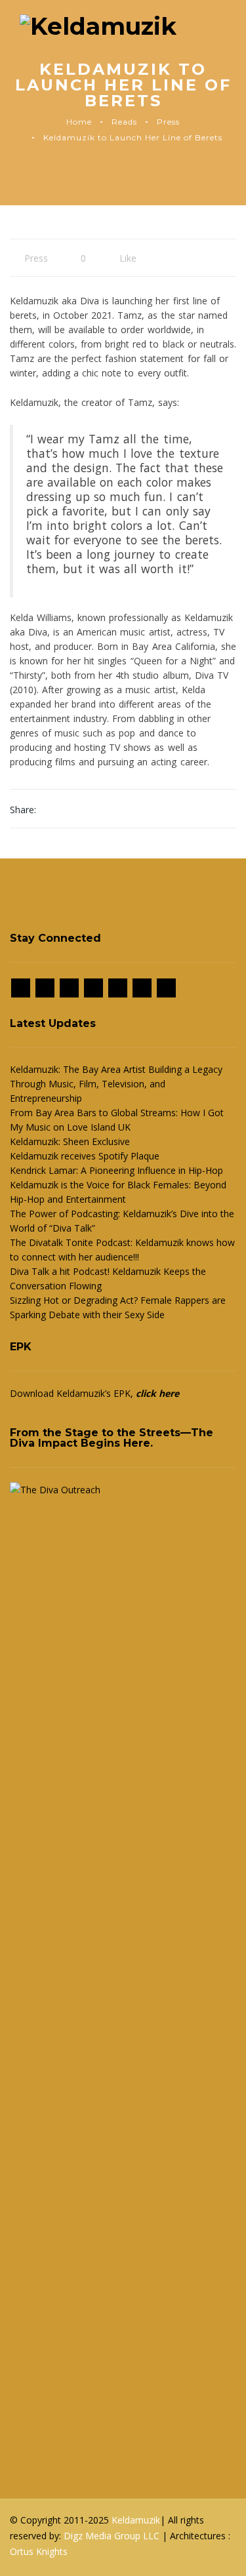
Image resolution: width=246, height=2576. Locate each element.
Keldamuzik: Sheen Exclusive (70, 1141)
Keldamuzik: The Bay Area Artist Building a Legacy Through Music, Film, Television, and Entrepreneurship (116, 1084)
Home (79, 122)
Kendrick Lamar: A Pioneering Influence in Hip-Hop (116, 1170)
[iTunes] (142, 988)
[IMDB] (93, 988)
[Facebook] (21, 988)
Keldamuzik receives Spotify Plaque (85, 1156)
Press (168, 122)
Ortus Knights (39, 2551)
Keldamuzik (136, 2520)
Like (127, 258)
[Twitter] (69, 988)
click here (157, 1393)
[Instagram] (45, 988)
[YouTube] (166, 988)
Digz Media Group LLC (113, 2536)
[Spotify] (118, 988)
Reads (124, 122)
